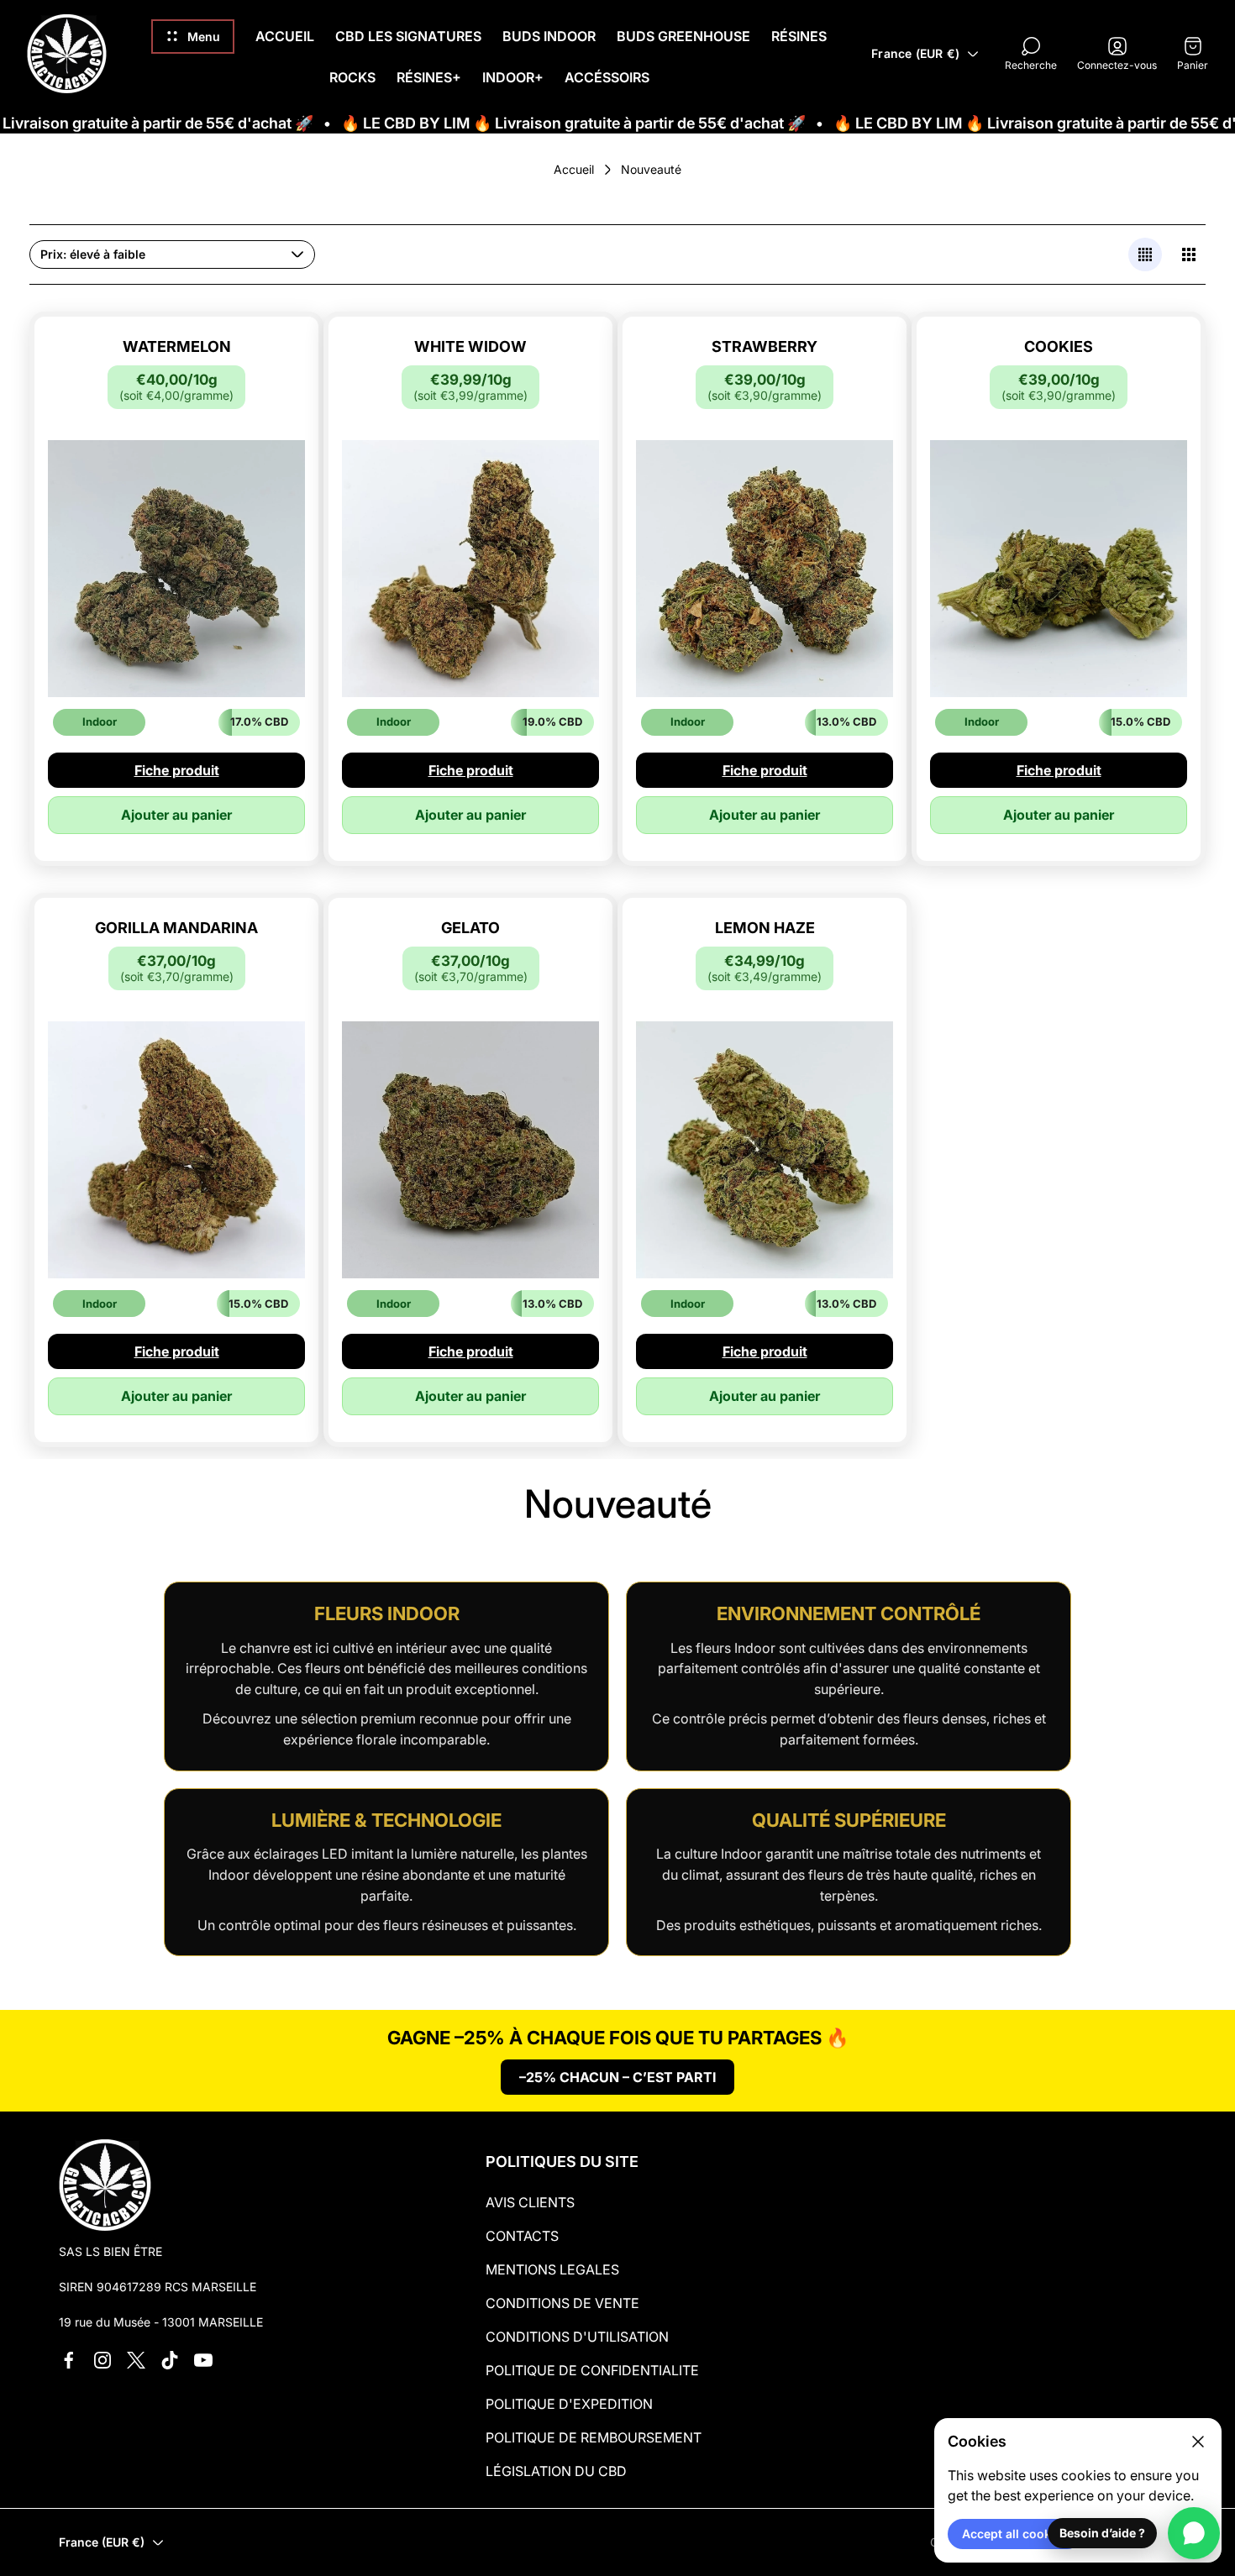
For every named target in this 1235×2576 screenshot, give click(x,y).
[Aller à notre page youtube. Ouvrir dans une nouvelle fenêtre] (203, 2360)
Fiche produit (177, 770)
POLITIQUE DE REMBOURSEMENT (594, 2437)
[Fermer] (1198, 2442)
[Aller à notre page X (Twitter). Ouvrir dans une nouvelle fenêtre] (136, 2360)
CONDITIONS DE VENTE (562, 2303)
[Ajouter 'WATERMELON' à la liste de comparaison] (271, 411)
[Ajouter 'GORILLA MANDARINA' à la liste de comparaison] (271, 992)
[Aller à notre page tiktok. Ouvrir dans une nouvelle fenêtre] (170, 2360)
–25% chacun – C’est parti (617, 2077)
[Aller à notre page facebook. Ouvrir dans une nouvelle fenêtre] (69, 2360)
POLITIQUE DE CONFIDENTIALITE (592, 2370)
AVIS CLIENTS (530, 2202)
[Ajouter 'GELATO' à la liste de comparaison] (565, 992)
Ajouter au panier (176, 815)
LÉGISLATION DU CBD (556, 2471)
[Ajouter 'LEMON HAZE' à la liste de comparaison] (859, 992)
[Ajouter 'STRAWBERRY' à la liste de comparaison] (859, 411)
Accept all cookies (1015, 2534)
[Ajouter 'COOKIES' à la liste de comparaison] (1154, 411)
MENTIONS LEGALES (552, 2269)
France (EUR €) (915, 53)
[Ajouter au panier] (271, 364)
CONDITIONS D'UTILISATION (577, 2337)
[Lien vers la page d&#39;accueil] (105, 2185)
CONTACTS (522, 2236)
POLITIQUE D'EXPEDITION (569, 2404)
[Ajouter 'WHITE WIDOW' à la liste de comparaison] (565, 411)
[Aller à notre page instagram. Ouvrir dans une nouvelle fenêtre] (102, 2360)
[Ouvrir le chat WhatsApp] (1194, 2533)
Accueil (574, 169)
